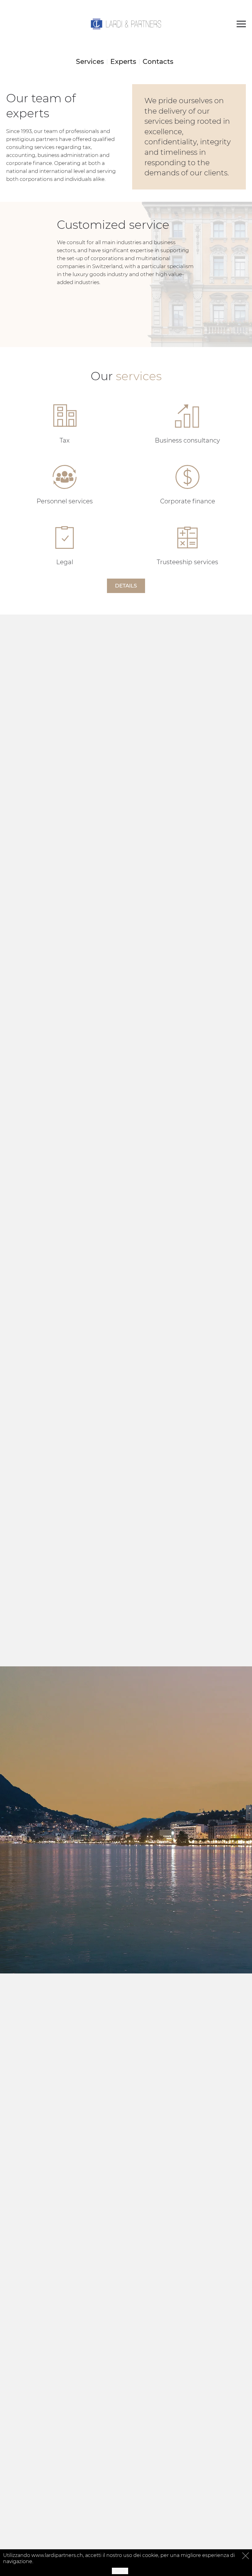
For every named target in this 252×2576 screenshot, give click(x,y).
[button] (241, 24)
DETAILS (126, 586)
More (120, 2571)
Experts (123, 62)
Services (90, 62)
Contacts (158, 62)
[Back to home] (126, 24)
